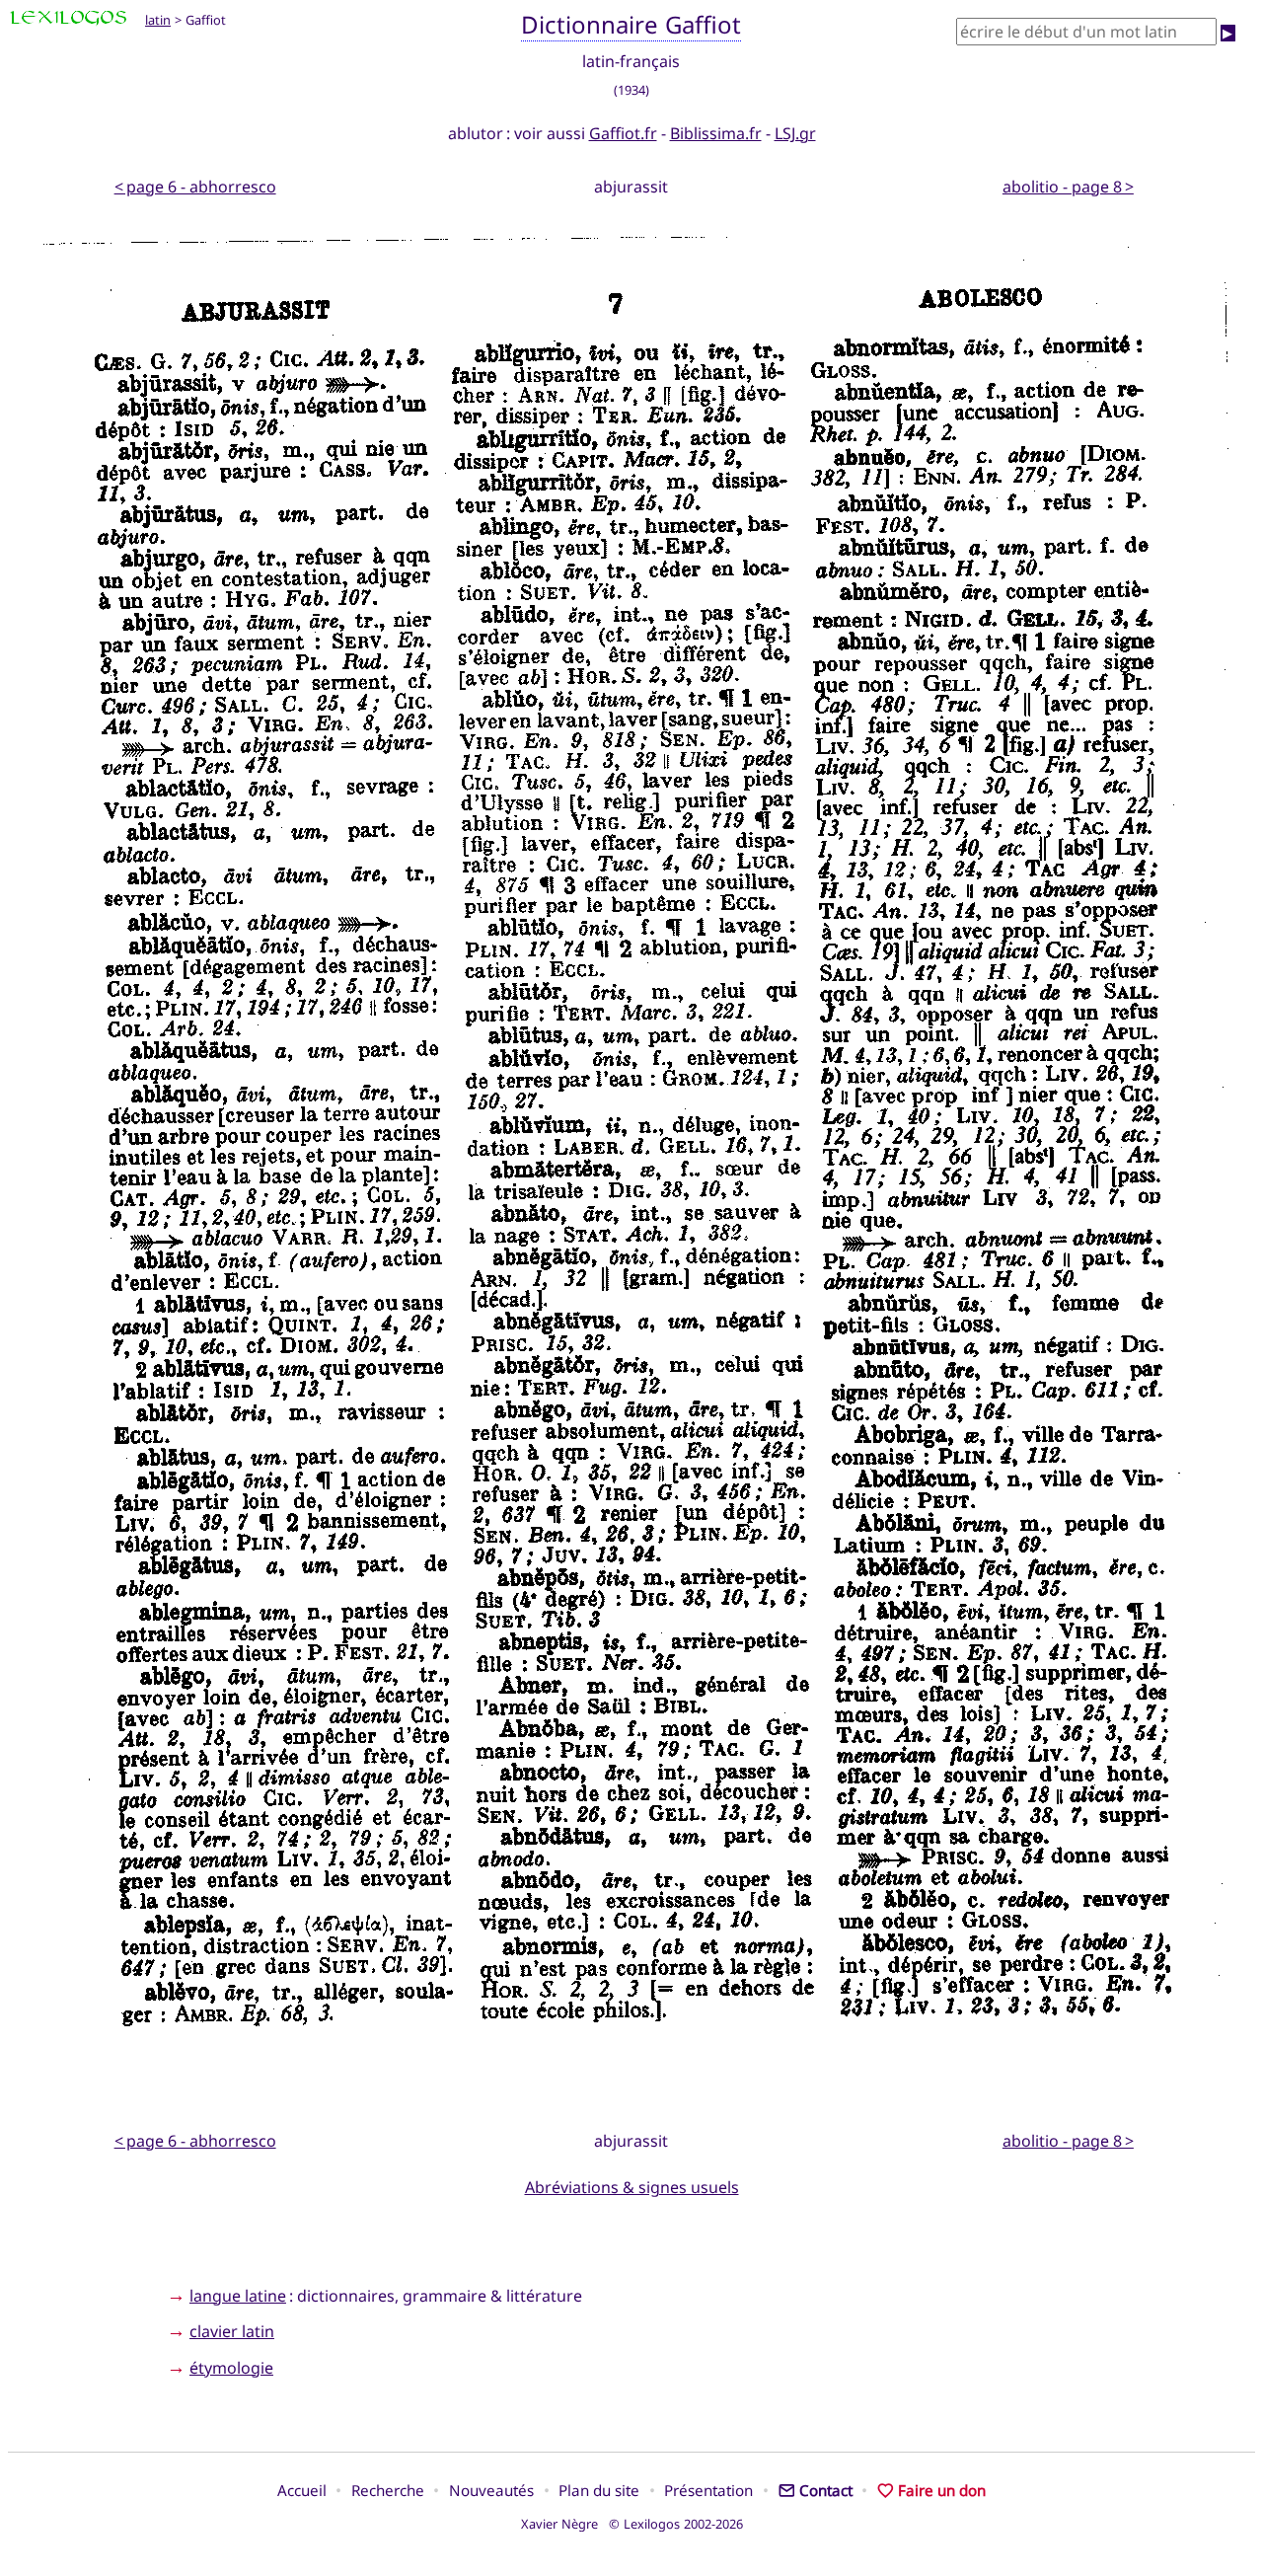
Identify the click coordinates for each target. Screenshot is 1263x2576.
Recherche (388, 2490)
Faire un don (942, 2490)
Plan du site (599, 2490)
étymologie (231, 2368)
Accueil (302, 2490)
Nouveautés (491, 2490)
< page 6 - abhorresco (195, 187)
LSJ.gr (795, 133)
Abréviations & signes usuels (632, 2187)
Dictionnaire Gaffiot (631, 24)
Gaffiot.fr (623, 133)
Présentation (708, 2490)
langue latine (238, 2296)
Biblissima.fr (716, 133)
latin (158, 20)
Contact (826, 2490)
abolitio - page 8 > (1068, 187)
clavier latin (232, 2331)
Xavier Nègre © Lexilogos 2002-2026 (632, 2524)
